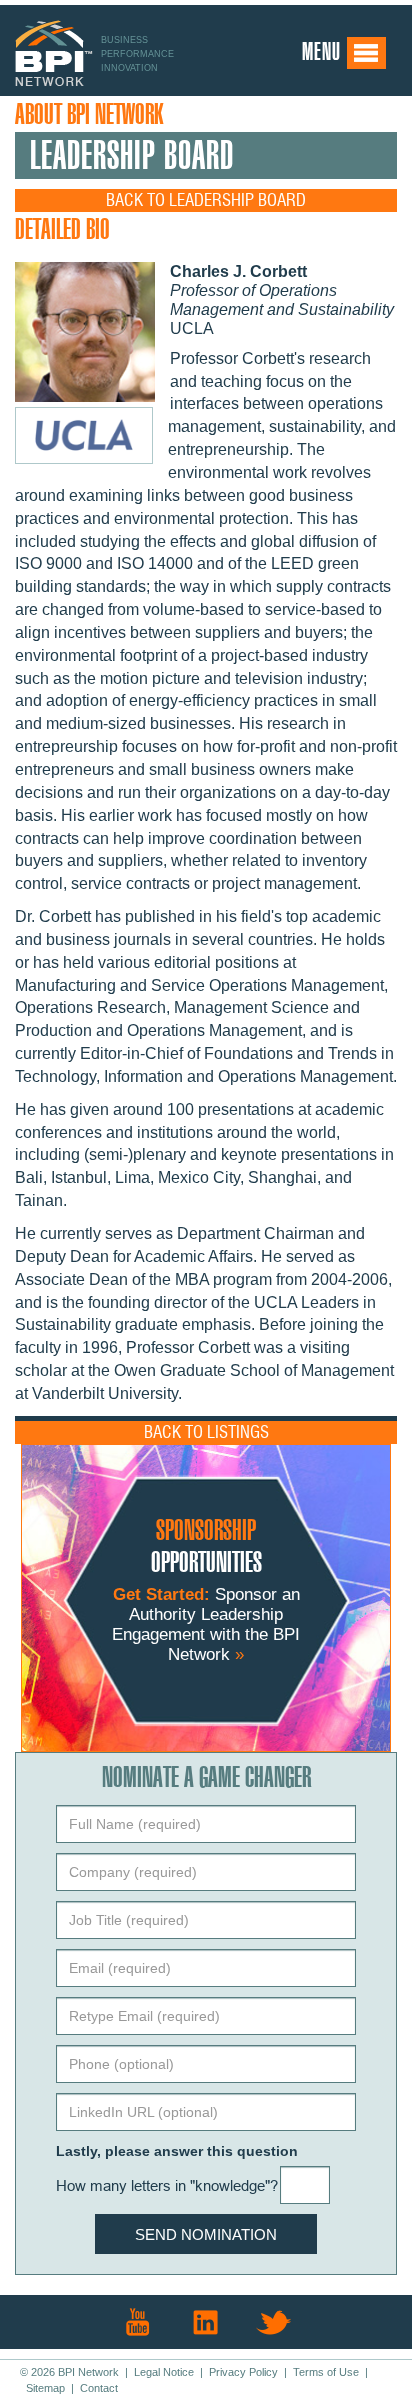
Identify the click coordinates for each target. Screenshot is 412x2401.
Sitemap (45, 2388)
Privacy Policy (243, 2372)
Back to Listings (206, 1432)
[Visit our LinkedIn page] (206, 2322)
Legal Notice (164, 2372)
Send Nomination (206, 2234)
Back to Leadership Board (206, 200)
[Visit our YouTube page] (138, 2322)
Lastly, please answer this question (177, 2151)
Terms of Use (326, 2372)
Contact (99, 2388)
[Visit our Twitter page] (274, 2322)
